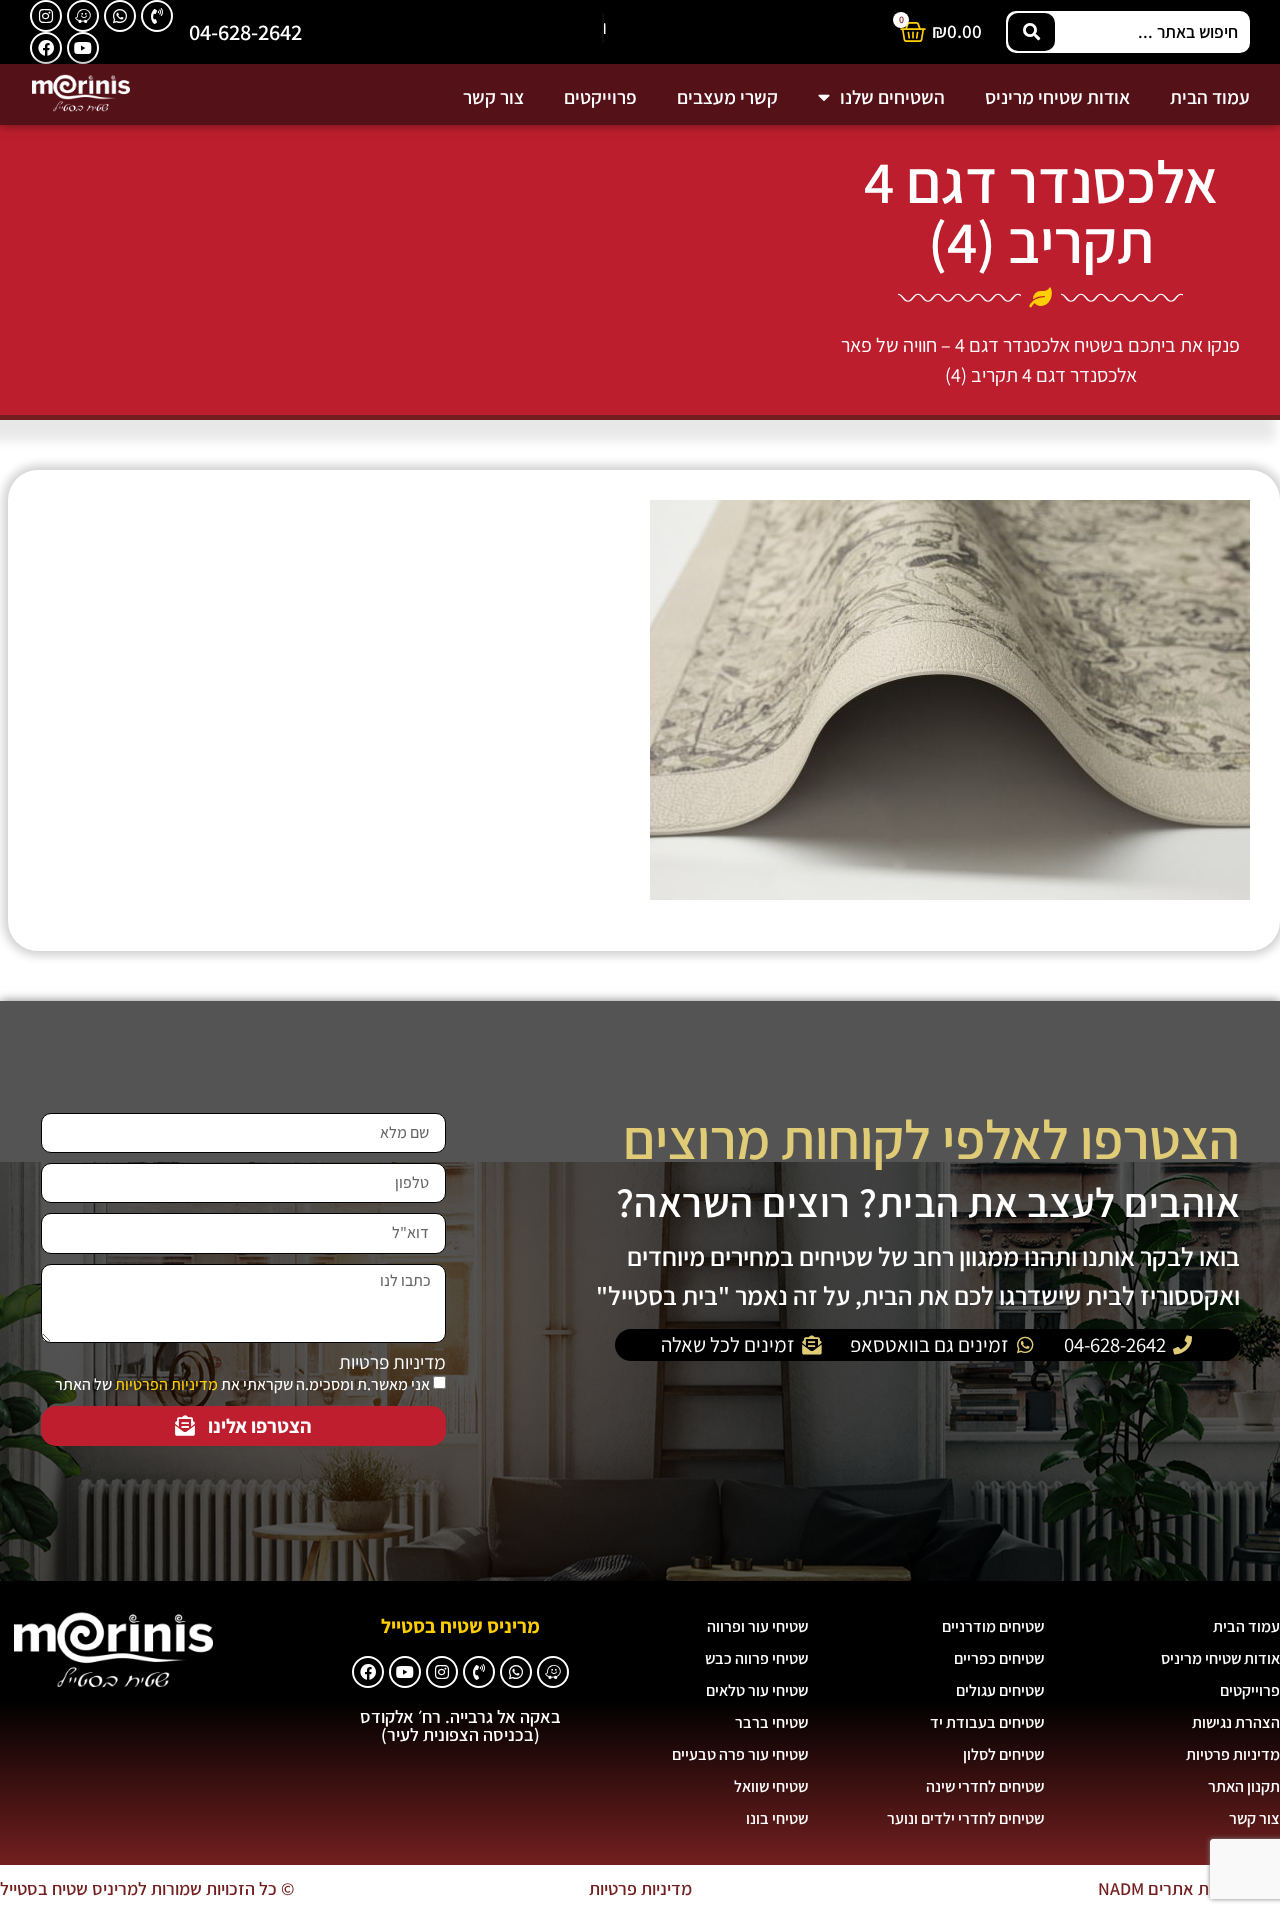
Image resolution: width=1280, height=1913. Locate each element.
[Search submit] (1031, 32)
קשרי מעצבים (727, 97)
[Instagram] (46, 16)
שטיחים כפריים (999, 1658)
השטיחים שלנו (892, 97)
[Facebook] (46, 48)
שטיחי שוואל (771, 1786)
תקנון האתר (1244, 1786)
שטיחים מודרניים (993, 1626)
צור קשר (493, 97)
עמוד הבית (1210, 97)
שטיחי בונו (777, 1818)
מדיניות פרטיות (392, 1362)
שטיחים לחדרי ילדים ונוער (965, 1818)
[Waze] (83, 16)
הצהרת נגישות (1236, 1722)
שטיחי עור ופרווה (757, 1626)
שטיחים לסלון (1003, 1754)
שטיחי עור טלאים (757, 1690)
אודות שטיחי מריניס (1057, 97)
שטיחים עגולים (1000, 1690)
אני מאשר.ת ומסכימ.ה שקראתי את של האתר (242, 1384)
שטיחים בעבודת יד (987, 1722)
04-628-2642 (245, 31)
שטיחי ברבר (771, 1722)
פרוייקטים (600, 97)
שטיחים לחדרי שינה (985, 1786)
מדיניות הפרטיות (166, 1384)
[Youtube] (83, 48)
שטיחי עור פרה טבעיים (740, 1754)
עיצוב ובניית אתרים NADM (1189, 1888)
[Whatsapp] (120, 16)
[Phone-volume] (157, 16)
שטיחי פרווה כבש (756, 1658)
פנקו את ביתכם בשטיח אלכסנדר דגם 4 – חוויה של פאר (1040, 345)
